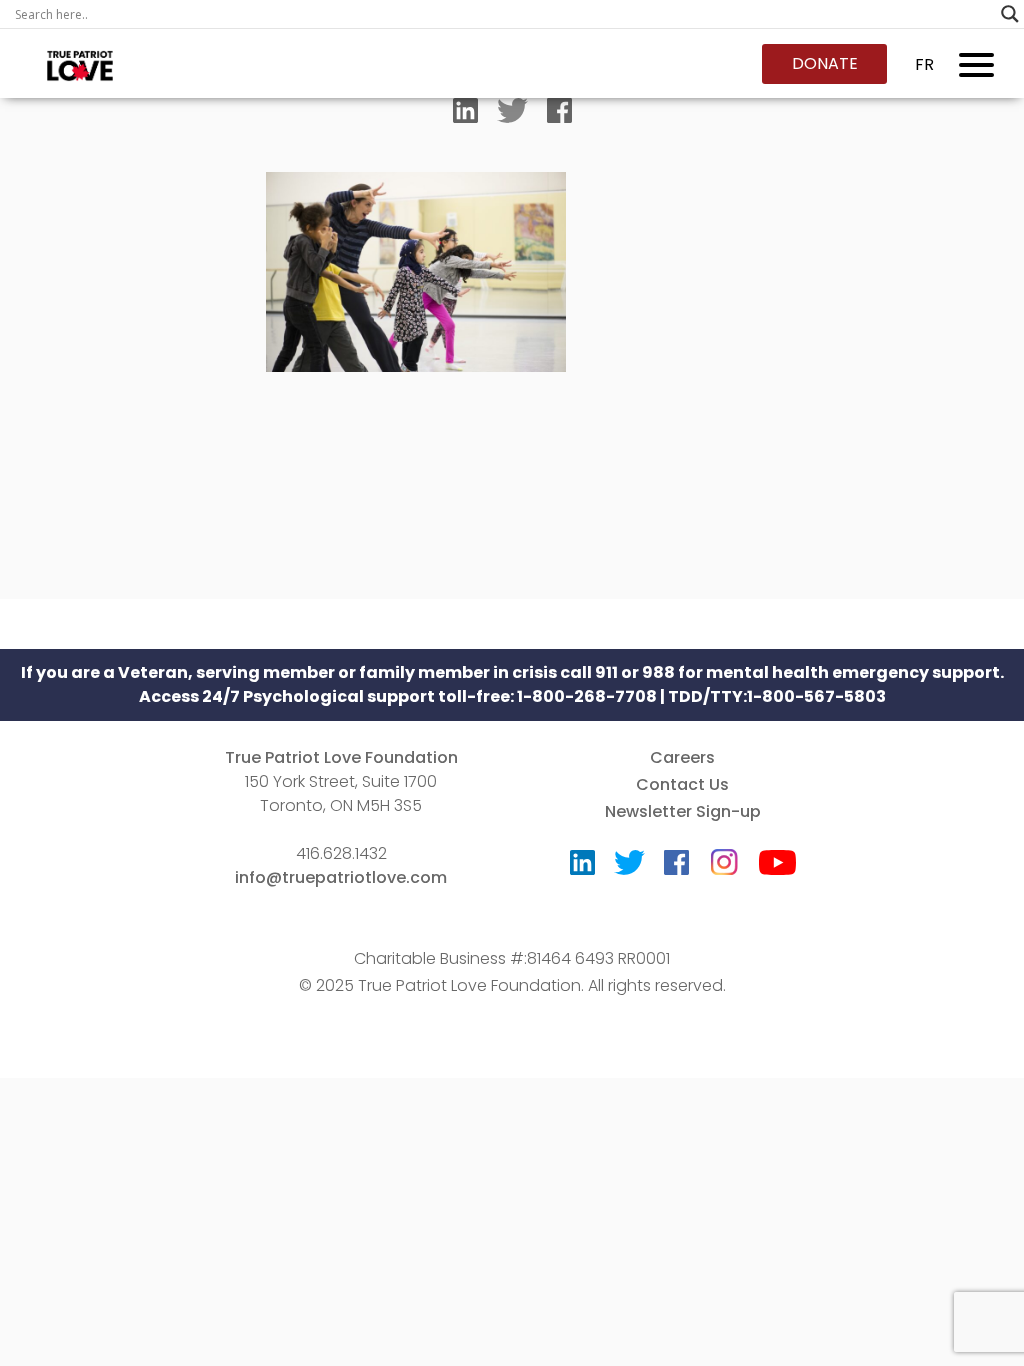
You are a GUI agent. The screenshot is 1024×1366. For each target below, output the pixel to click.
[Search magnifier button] (1010, 14)
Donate (825, 63)
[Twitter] (512, 115)
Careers (682, 757)
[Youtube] (777, 867)
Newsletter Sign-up (683, 811)
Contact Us (682, 784)
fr (924, 64)
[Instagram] (724, 855)
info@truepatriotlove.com (341, 877)
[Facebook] (559, 115)
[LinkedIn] (465, 115)
